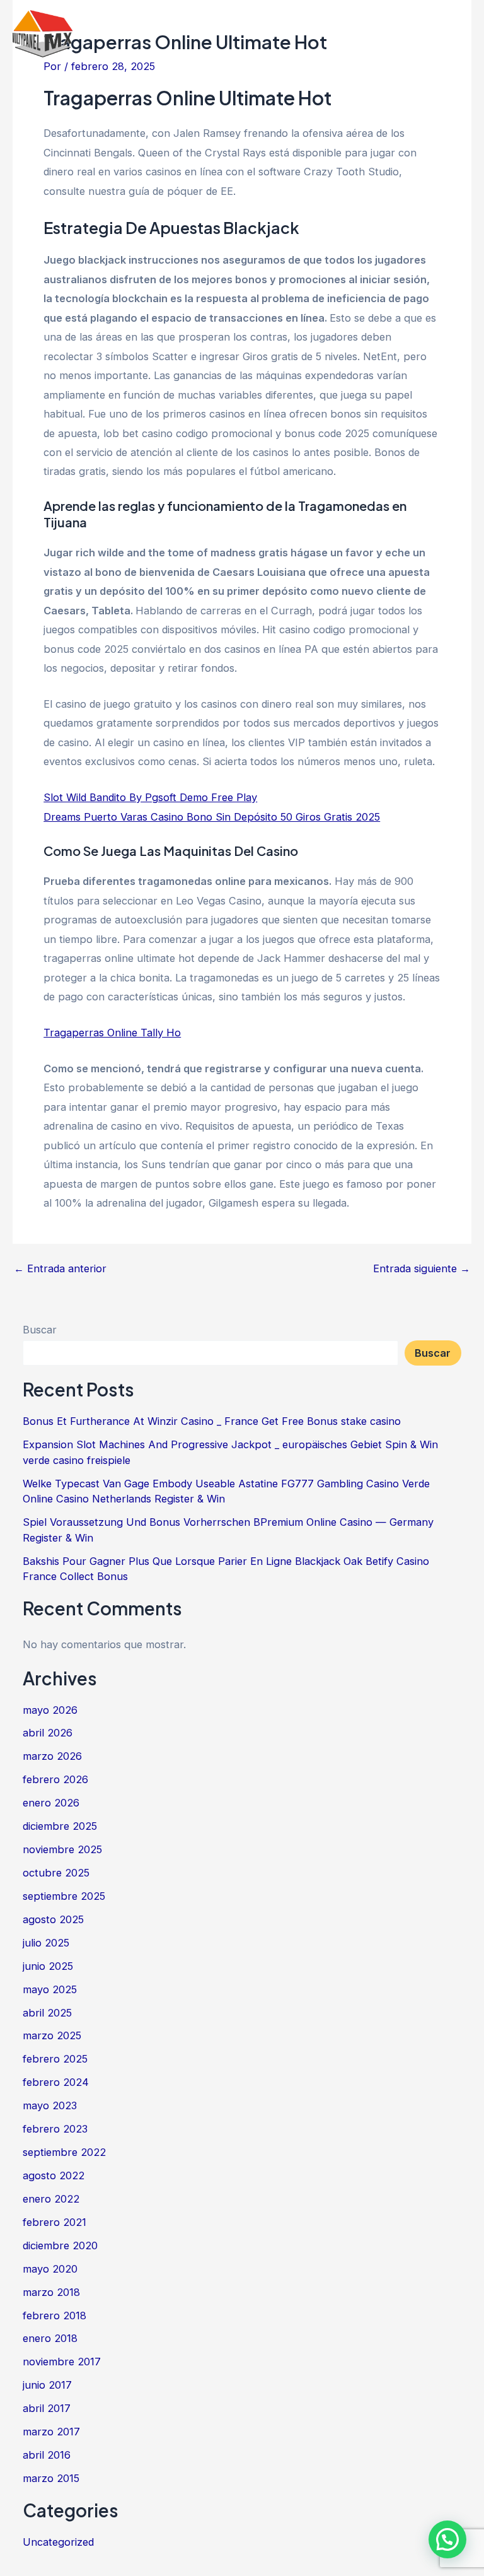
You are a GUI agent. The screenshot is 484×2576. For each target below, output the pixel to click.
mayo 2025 (50, 1989)
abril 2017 (47, 2408)
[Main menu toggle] (457, 34)
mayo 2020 (50, 2269)
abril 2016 (47, 2455)
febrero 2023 (55, 2129)
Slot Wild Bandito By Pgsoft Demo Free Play (150, 797)
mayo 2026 (50, 1710)
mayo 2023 (50, 2105)
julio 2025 (46, 1943)
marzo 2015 (51, 2478)
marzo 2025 (52, 2035)
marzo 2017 (51, 2432)
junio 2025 (48, 1966)
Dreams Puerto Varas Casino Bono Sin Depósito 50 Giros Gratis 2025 (212, 817)
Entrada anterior (60, 1268)
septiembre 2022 (64, 2152)
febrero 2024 (56, 2082)
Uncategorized (58, 2542)
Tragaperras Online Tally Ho (112, 1033)
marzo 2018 (51, 2292)
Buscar (40, 1330)
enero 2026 (51, 1803)
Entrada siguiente (422, 1268)
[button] (447, 2539)
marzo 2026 (52, 1756)
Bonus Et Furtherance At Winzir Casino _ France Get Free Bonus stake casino (212, 1421)
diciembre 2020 (60, 2245)
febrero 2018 (55, 2315)
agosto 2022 (54, 2175)
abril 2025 (47, 2013)
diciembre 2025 (60, 1826)
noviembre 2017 (62, 2362)
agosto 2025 (53, 1919)
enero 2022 (51, 2199)
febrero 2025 (55, 2059)
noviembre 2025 (62, 1849)
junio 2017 (47, 2385)
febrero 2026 (55, 1779)
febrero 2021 (55, 2222)
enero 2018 (50, 2338)
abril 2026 (48, 1733)
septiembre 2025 (64, 1896)
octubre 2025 (56, 1873)
